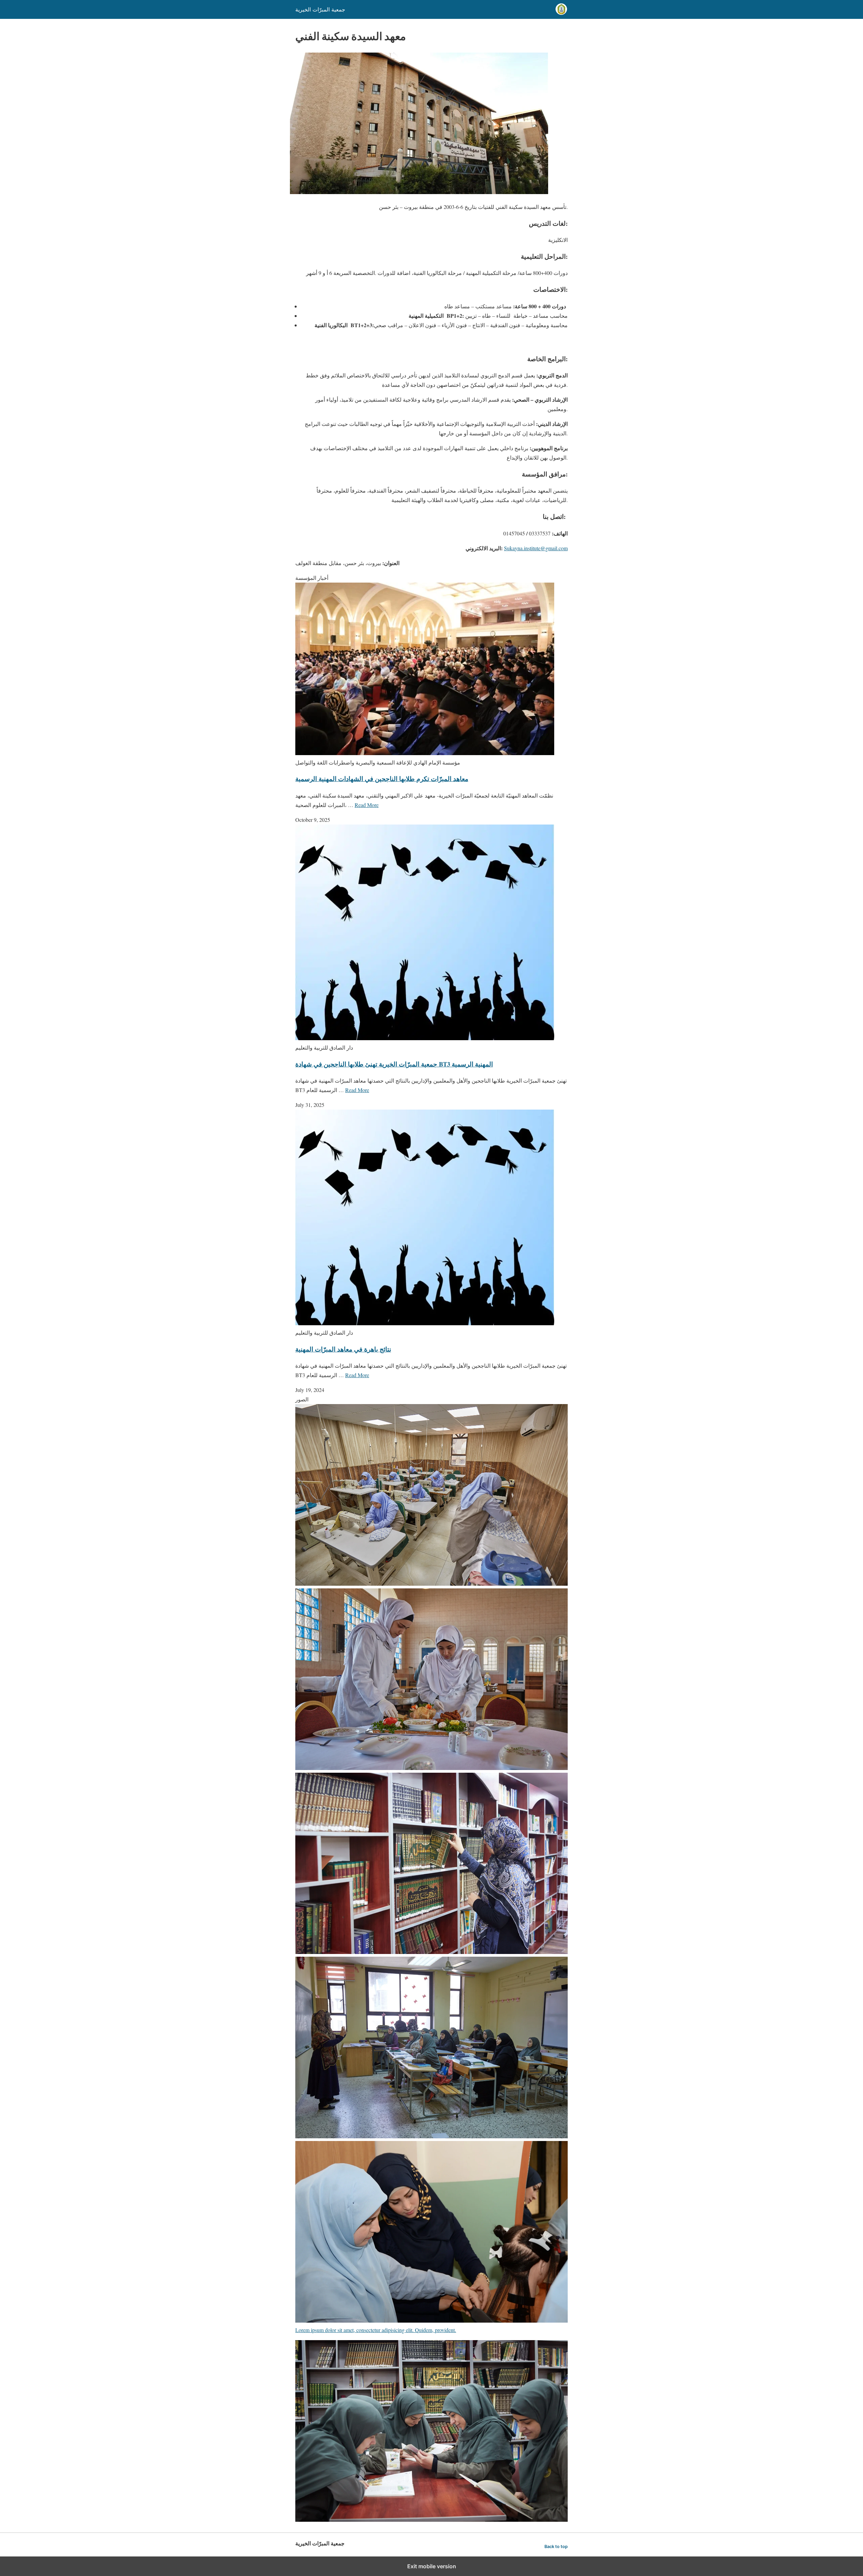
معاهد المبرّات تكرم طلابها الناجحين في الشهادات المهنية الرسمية (382, 779)
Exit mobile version (432, 2566)
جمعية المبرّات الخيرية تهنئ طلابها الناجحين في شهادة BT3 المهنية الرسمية (394, 1064)
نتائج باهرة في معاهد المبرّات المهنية (343, 1349)
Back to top (556, 2547)
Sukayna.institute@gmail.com (536, 548)
